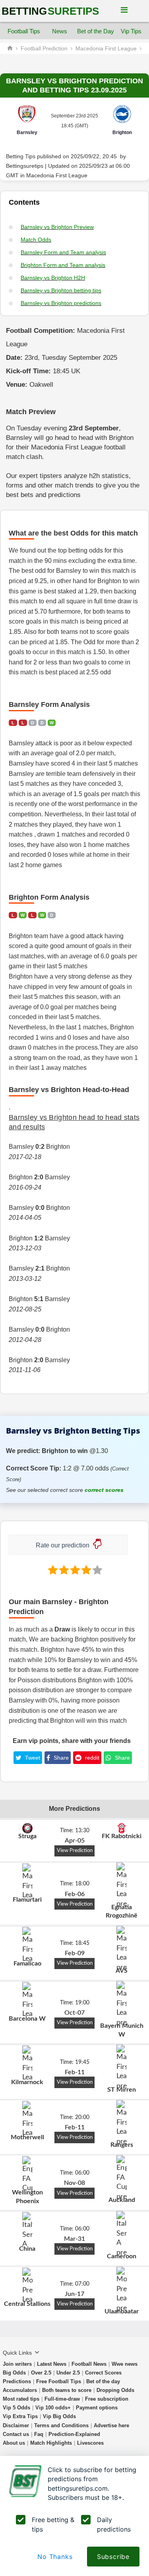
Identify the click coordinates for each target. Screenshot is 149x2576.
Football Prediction (44, 48)
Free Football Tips (59, 2381)
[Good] (85, 1570)
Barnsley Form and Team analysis (63, 252)
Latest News (52, 2364)
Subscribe (113, 2557)
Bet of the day (103, 2381)
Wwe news (125, 2364)
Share (60, 1758)
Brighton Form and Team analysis (63, 265)
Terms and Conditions (61, 2425)
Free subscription (107, 2399)
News (60, 31)
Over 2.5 (41, 2373)
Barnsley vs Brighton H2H (53, 278)
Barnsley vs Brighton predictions (61, 303)
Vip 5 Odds (16, 2408)
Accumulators (20, 2390)
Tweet (32, 1758)
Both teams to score (67, 2390)
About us (14, 2443)
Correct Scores (103, 2373)
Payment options (97, 2408)
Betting (50, 11)
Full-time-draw (62, 2399)
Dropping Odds (115, 2390)
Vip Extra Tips (20, 2416)
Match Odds (36, 240)
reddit (91, 1758)
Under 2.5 (68, 2373)
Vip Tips (131, 31)
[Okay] (74, 1570)
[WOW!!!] (97, 1570)
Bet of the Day (95, 31)
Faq (39, 2434)
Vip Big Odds (59, 2416)
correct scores (104, 1490)
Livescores (90, 2443)
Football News (89, 2364)
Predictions (17, 2381)
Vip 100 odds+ (53, 2408)
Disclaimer (16, 2425)
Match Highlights (51, 2443)
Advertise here (111, 2425)
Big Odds (14, 2373)
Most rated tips (21, 2399)
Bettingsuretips (25, 166)
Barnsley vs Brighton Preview (57, 227)
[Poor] (52, 1570)
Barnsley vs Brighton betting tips (61, 290)
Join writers (17, 2364)
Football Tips (24, 31)
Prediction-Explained (74, 2434)
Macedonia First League (106, 48)
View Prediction (75, 1850)
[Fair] (63, 1570)
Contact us (16, 2434)
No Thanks (55, 2557)
